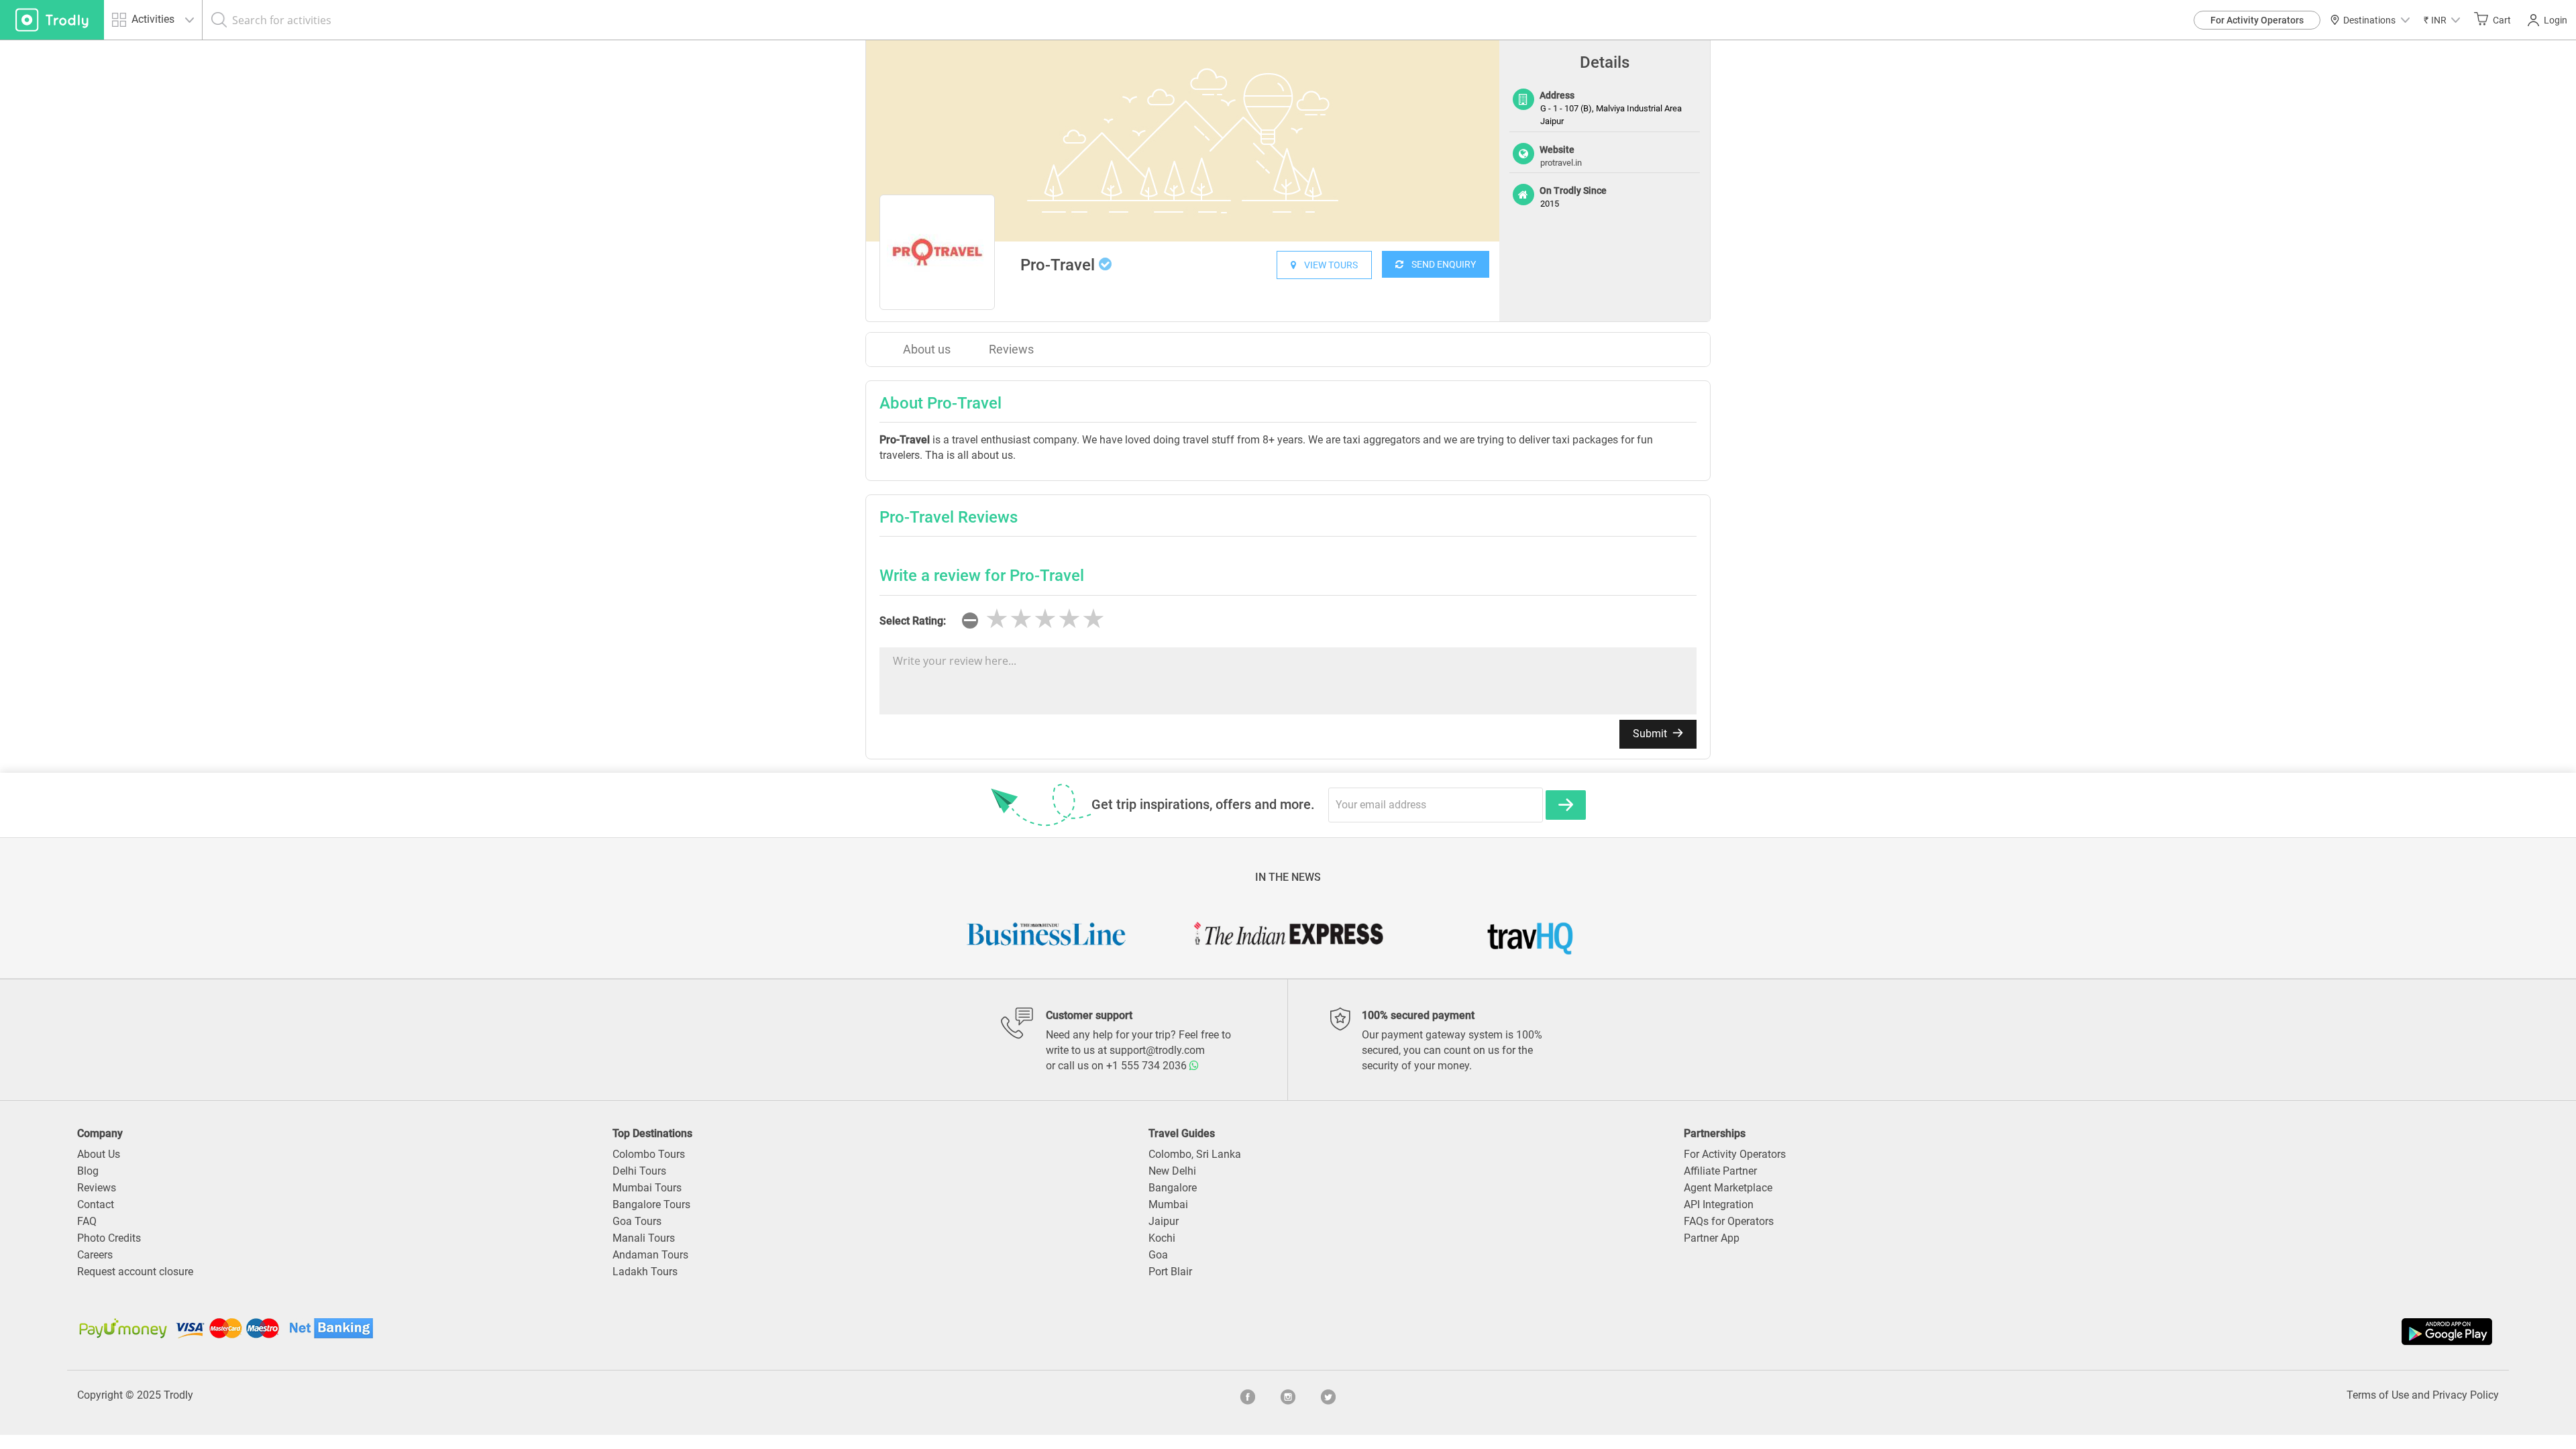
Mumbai (1168, 1204)
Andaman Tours (650, 1255)
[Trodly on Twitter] (1328, 1395)
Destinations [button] (2369, 20)
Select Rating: (913, 621)
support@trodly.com (1157, 1050)
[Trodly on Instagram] (1288, 1395)
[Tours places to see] (52, 20)
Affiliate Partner (1720, 1171)
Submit (1651, 734)
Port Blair (1170, 1272)
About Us (99, 1154)
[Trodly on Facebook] (1248, 1395)
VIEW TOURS (1327, 265)
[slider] (1045, 619)
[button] (2442, 20)
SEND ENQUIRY (1440, 264)
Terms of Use (2378, 1395)
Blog (88, 1171)
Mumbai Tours (647, 1188)
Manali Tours (644, 1238)
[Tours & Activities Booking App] (1892, 1332)
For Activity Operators (2257, 20)
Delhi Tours (639, 1171)
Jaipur (1164, 1221)
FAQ (87, 1221)
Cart (2502, 20)
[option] (1183, 141)
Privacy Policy (2466, 1395)
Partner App (1712, 1238)
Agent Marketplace (1728, 1188)
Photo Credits (109, 1238)
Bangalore (1173, 1188)
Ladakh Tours (645, 1272)
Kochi (1162, 1238)
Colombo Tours (649, 1154)
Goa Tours (637, 1221)
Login (2556, 20)
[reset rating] (970, 621)
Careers (95, 1255)
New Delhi (1172, 1171)
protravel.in (1561, 163)
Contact (96, 1204)
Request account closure (135, 1272)
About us (927, 349)
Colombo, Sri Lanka (1195, 1154)
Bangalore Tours (651, 1204)
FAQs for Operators (1729, 1221)
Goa (1158, 1255)
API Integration (1719, 1204)
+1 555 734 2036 (1148, 1066)
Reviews (1011, 349)
